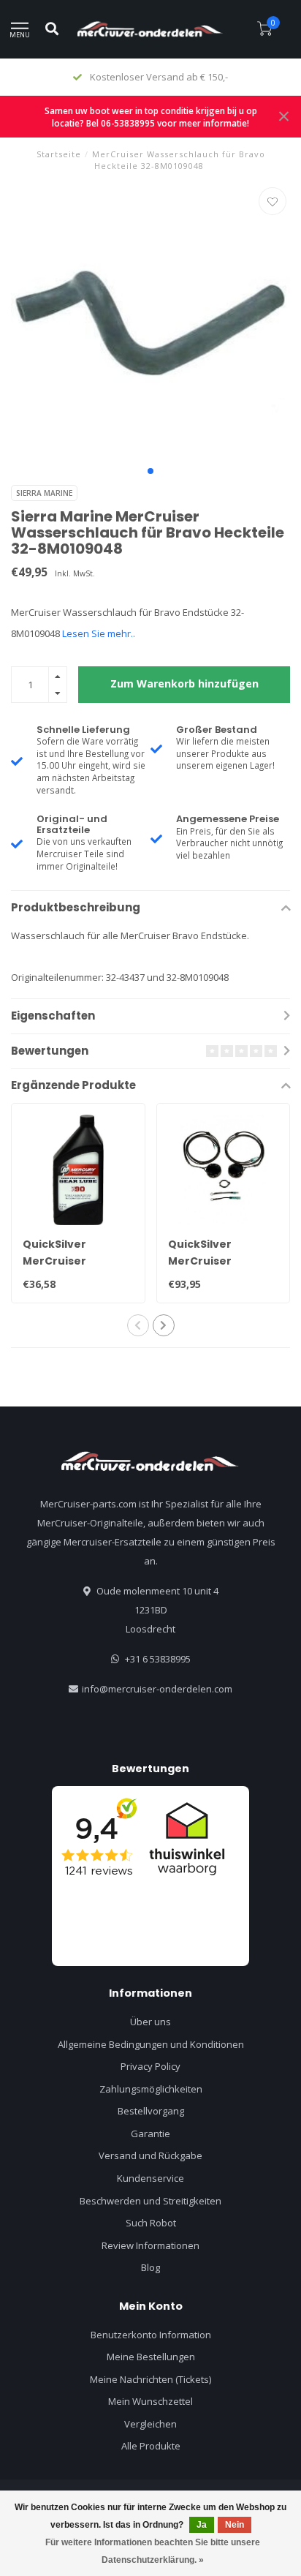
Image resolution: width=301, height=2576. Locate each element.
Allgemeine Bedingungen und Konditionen (151, 2044)
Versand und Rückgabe (150, 2155)
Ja (202, 2525)
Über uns (150, 2022)
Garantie (150, 2134)
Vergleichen (150, 2424)
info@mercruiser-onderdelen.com (157, 1689)
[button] (150, 471)
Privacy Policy (150, 2066)
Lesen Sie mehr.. (99, 633)
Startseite (59, 154)
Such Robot (151, 2223)
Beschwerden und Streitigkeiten (150, 2201)
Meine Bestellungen (151, 2357)
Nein (235, 2525)
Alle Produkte (151, 2446)
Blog (150, 2267)
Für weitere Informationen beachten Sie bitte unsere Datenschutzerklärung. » (153, 2551)
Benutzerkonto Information (151, 2335)
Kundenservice (150, 2178)
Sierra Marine (44, 493)
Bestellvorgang (151, 2111)
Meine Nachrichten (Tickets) (150, 2379)
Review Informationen (150, 2245)
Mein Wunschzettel (150, 2401)
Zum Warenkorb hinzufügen (184, 683)
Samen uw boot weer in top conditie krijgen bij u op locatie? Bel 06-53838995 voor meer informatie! (151, 117)
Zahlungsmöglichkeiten (151, 2089)
